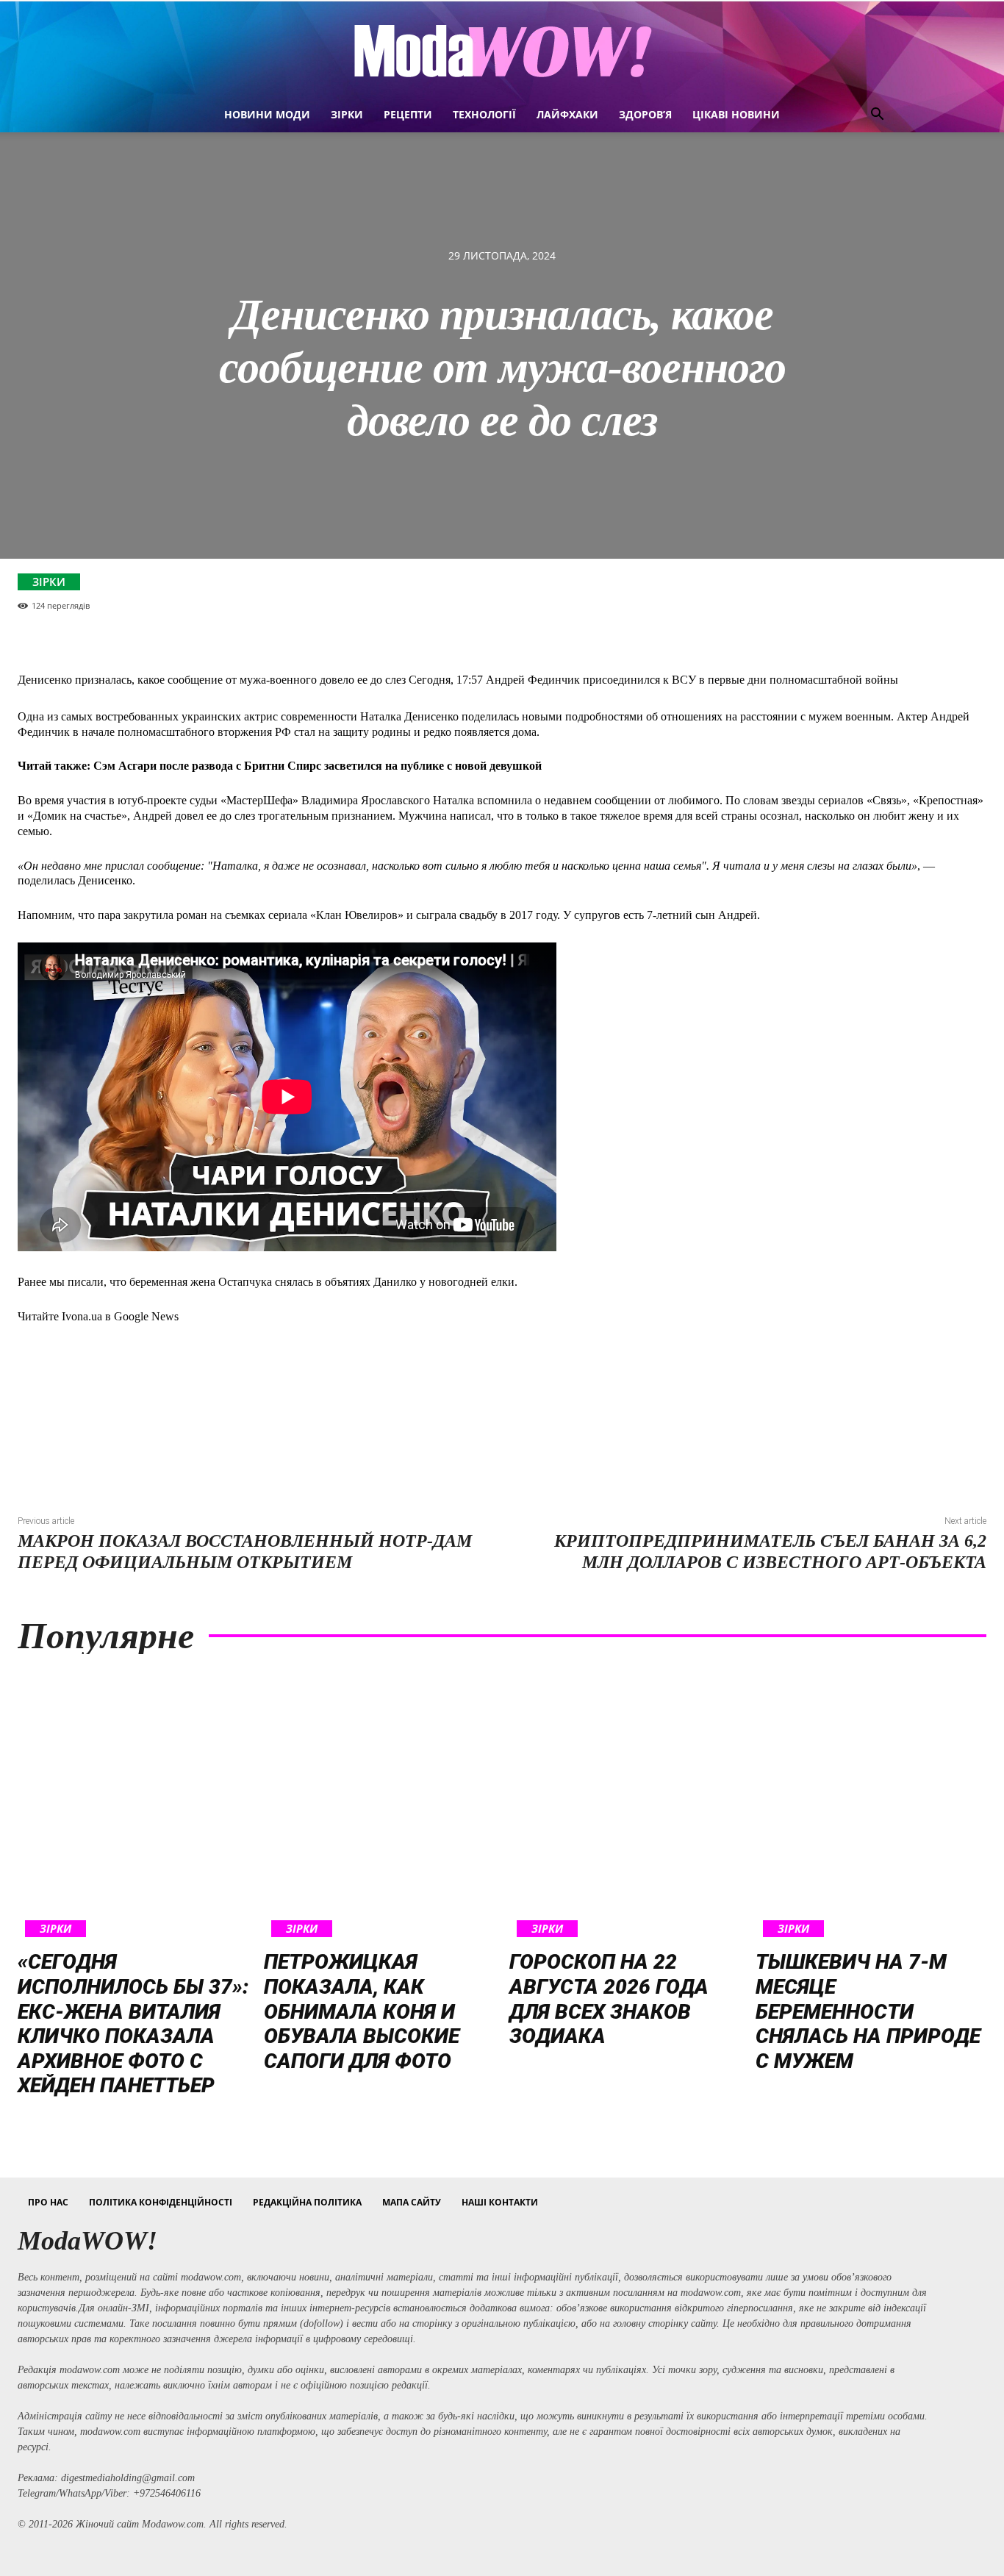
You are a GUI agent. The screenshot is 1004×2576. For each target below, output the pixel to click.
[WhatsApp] (919, 599)
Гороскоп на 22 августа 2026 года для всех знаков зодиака (609, 1999)
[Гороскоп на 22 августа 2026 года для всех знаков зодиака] (625, 1806)
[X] (831, 599)
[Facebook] (786, 599)
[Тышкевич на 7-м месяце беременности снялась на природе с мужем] (871, 1806)
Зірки (49, 582)
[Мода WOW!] (502, 50)
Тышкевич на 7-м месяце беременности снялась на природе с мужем (868, 2011)
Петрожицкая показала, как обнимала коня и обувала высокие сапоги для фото (362, 2011)
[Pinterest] (875, 599)
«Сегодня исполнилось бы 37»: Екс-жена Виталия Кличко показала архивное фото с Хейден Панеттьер (133, 2024)
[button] (877, 116)
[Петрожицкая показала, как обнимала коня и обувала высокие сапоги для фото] (380, 1806)
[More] (964, 599)
